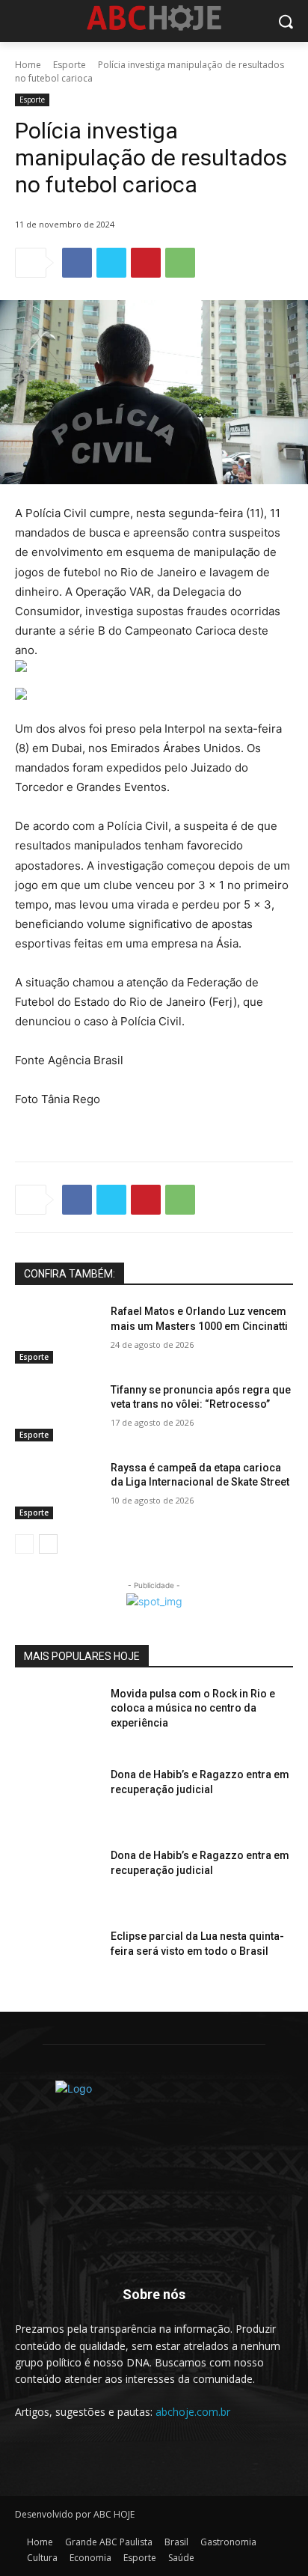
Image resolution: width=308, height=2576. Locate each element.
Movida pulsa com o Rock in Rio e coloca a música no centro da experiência (193, 1708)
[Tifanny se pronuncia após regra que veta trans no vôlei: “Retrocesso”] (57, 1412)
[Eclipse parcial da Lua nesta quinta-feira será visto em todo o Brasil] (57, 1959)
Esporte (70, 65)
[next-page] (48, 1544)
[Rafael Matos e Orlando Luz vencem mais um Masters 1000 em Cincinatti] (57, 1334)
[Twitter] (111, 263)
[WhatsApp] (180, 263)
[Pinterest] (146, 263)
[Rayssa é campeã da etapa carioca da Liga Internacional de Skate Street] (57, 1490)
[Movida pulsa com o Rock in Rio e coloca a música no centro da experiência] (57, 1716)
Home (28, 65)
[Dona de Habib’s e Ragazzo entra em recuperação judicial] (57, 1797)
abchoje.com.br (193, 2412)
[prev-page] (24, 1544)
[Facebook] (77, 263)
